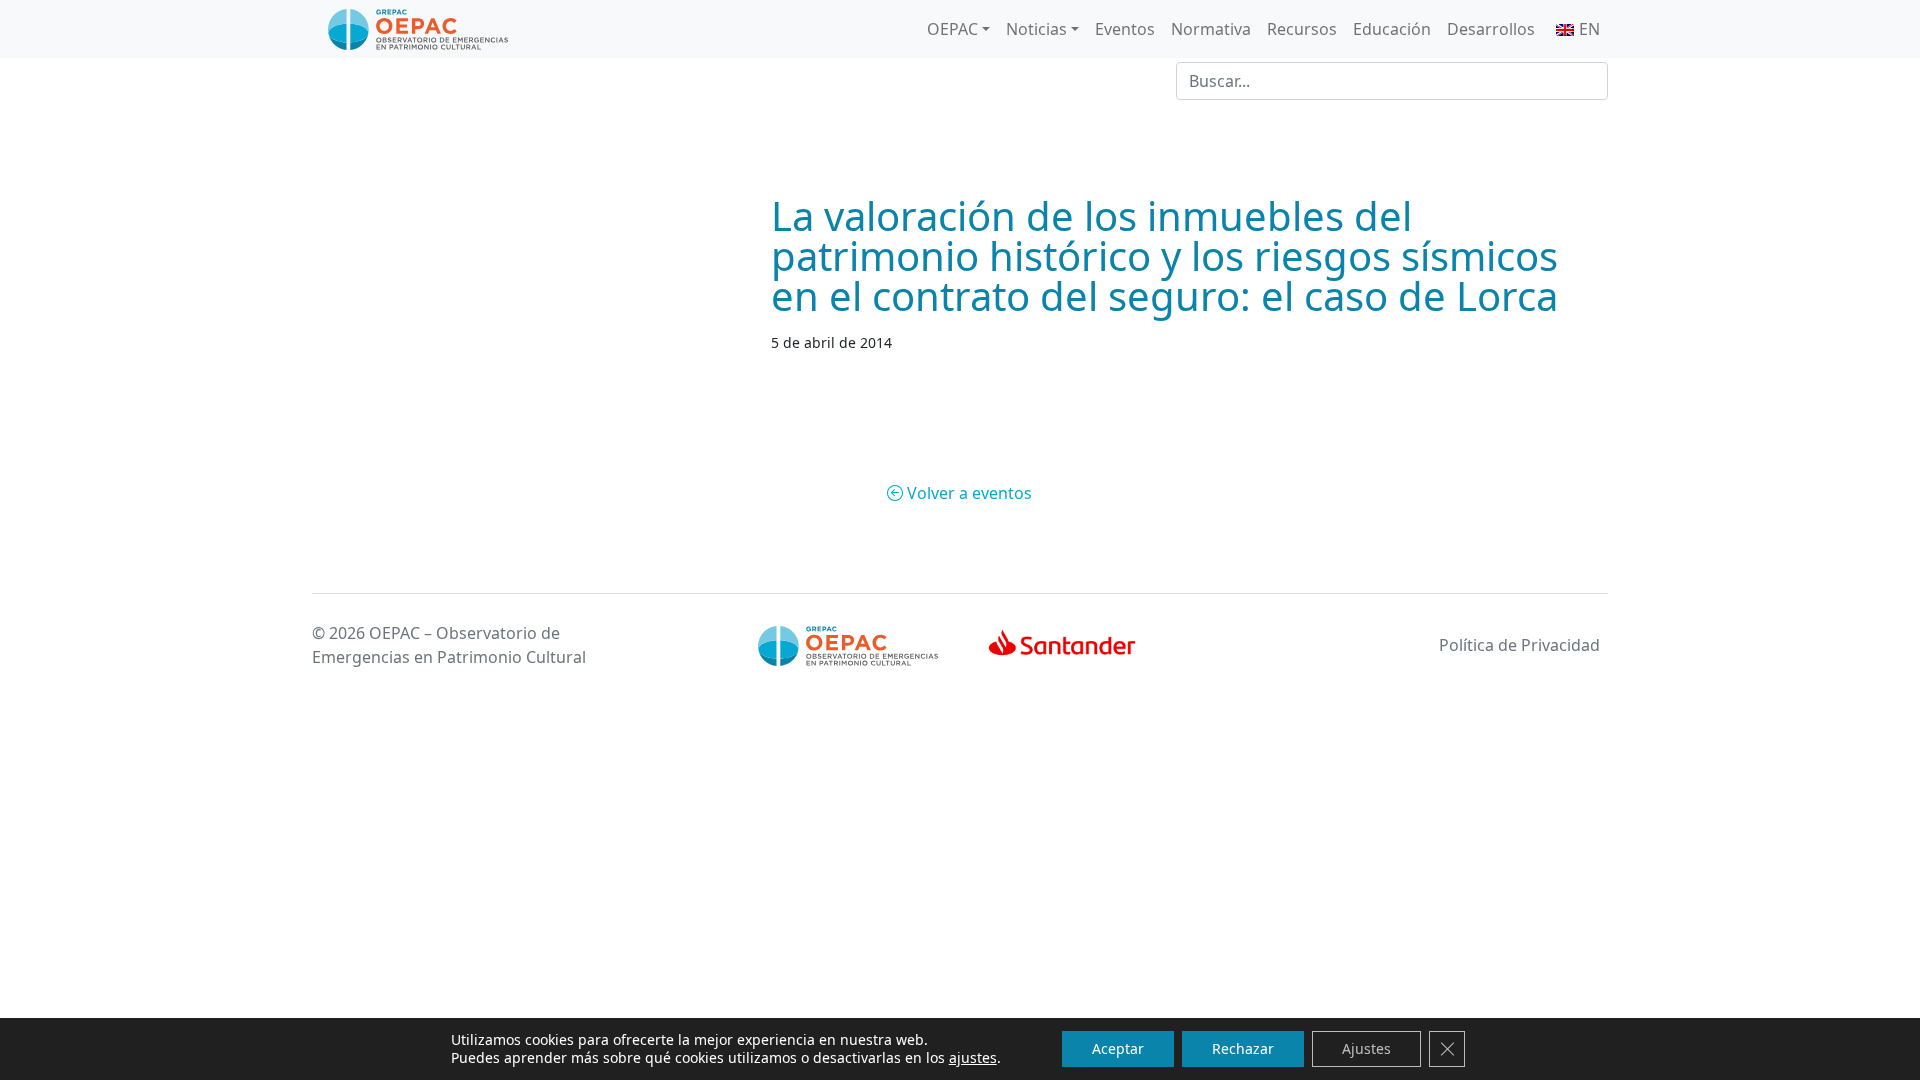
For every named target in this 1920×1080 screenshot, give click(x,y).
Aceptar (1118, 1048)
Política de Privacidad (1519, 645)
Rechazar (1243, 1048)
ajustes (973, 1058)
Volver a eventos (967, 493)
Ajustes (1366, 1048)
